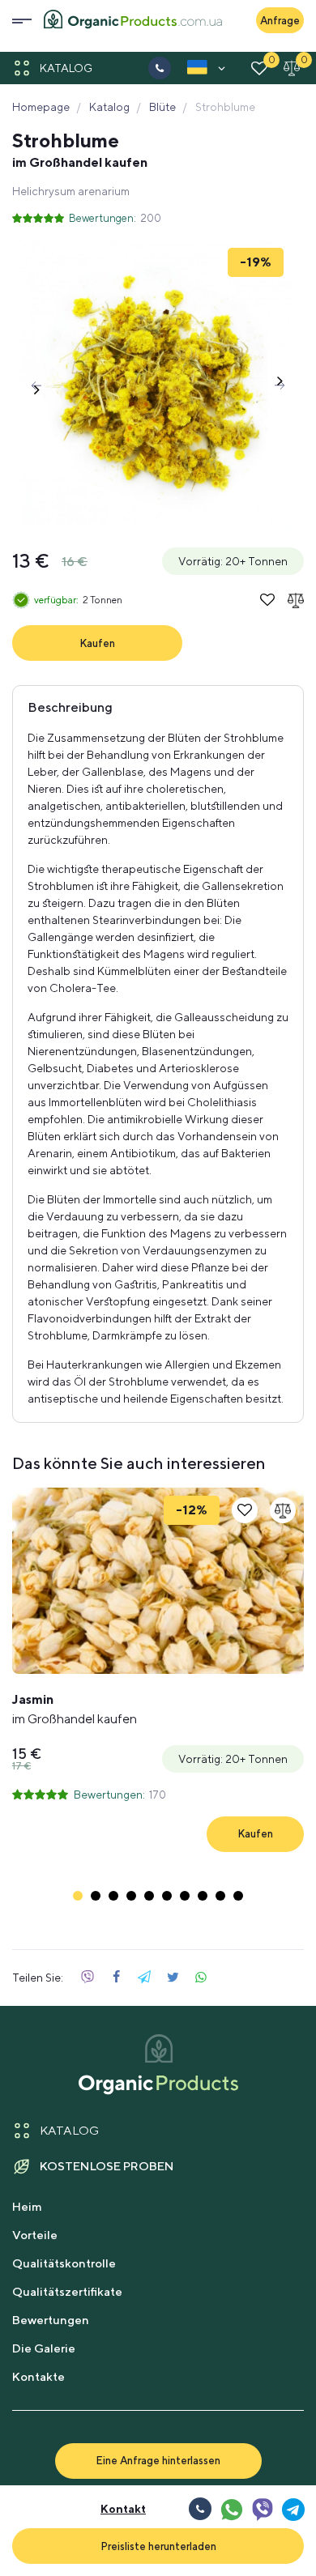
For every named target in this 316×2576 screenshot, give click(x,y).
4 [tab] (131, 1896)
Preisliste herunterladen (158, 2546)
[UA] (197, 70)
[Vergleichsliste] (292, 68)
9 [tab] (220, 1896)
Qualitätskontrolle (64, 2263)
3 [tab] (113, 1896)
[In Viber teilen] (88, 1978)
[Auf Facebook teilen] (116, 1978)
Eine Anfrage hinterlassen (158, 2460)
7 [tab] (185, 1896)
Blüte (162, 107)
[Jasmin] (158, 1581)
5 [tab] (149, 1896)
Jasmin (75, 1709)
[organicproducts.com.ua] (133, 21)
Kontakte (38, 2376)
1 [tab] (78, 1896)
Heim (27, 2206)
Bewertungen (51, 2320)
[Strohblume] (158, 385)
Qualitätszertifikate (67, 2291)
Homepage (41, 107)
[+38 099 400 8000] (160, 68)
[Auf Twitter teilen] (173, 1978)
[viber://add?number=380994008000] (262, 2509)
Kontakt (123, 2509)
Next (280, 385)
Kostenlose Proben (107, 2166)
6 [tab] (167, 1896)
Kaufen (97, 643)
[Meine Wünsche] (259, 68)
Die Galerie (44, 2348)
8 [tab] (203, 1896)
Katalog (66, 68)
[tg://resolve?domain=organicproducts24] (293, 2509)
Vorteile (35, 2235)
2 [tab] (96, 1896)
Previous (36, 385)
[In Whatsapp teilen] (201, 1978)
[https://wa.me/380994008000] (231, 2509)
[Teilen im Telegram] (144, 1978)
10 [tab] (238, 1896)
